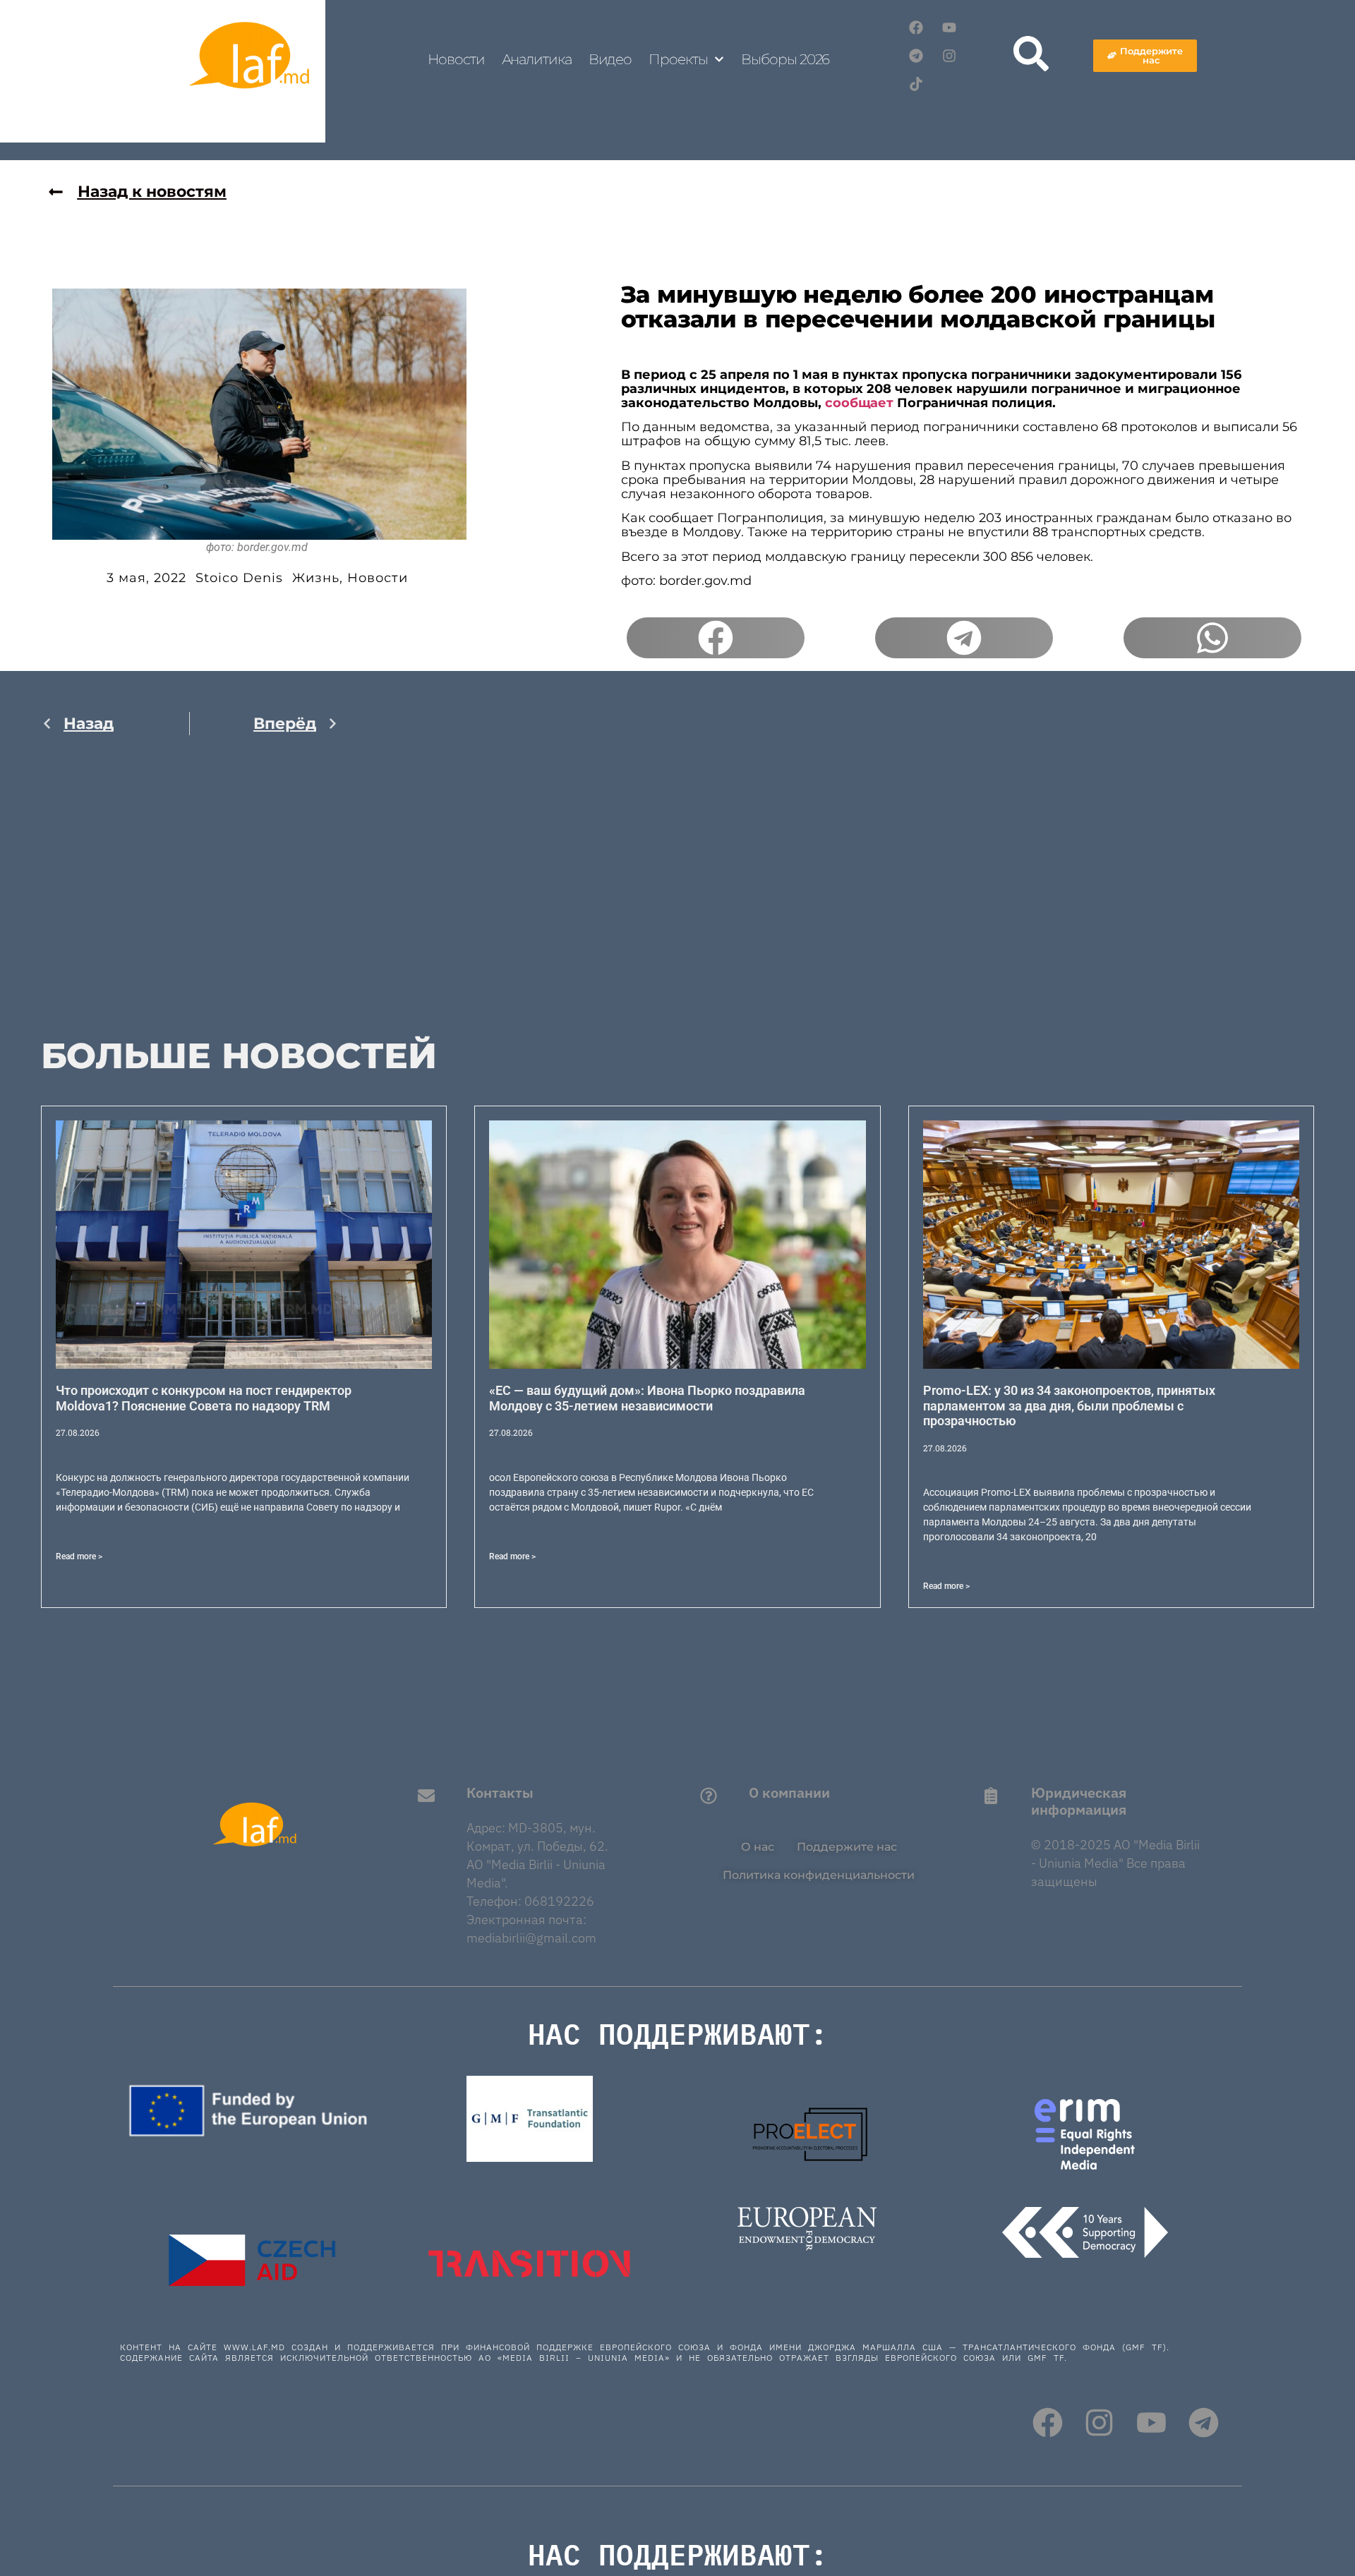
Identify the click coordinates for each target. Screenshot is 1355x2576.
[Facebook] (916, 28)
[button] (716, 638)
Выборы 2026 (785, 59)
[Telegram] (916, 56)
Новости (456, 59)
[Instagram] (949, 56)
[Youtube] (949, 28)
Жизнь (316, 578)
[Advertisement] (190, 895)
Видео (610, 59)
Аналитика (537, 59)
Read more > (79, 1556)
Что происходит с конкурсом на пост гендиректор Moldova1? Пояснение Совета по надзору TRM (204, 1398)
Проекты (678, 59)
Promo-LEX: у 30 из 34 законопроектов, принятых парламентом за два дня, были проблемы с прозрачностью (1069, 1405)
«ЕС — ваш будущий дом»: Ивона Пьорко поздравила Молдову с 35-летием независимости (647, 1398)
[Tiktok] (916, 84)
